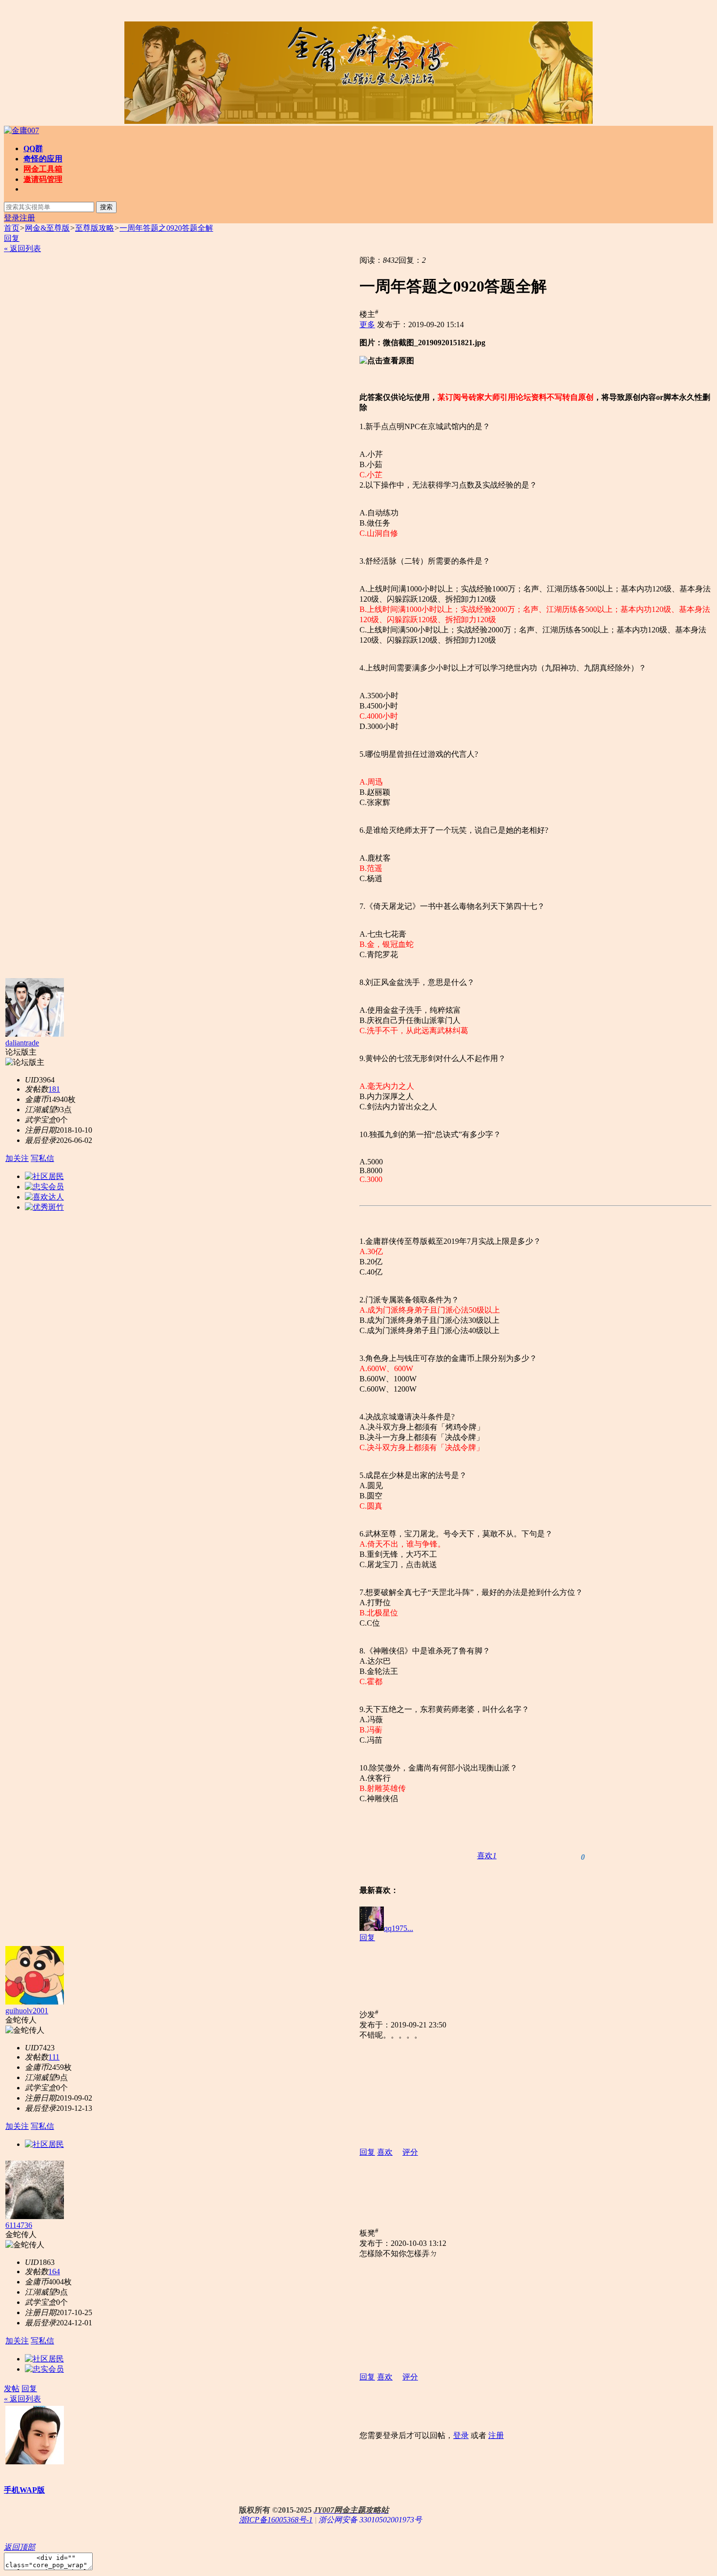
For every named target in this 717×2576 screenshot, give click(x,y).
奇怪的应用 (43, 159)
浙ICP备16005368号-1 (276, 2520)
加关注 (17, 1158)
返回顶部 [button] (20, 2547)
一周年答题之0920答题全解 (166, 228)
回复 (12, 238)
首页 (12, 228)
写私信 (42, 1158)
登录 (12, 218)
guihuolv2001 (27, 2011)
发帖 (12, 2389)
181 (54, 1089)
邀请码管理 (43, 179)
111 (54, 2057)
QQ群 (33, 148)
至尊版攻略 (95, 228)
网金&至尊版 (47, 228)
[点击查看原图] (387, 361)
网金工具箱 (43, 169)
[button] (487, 1856)
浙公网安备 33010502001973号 (370, 2520)
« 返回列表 (22, 248)
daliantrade (22, 1043)
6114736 (19, 2225)
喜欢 (385, 2152)
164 (54, 2271)
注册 (27, 218)
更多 (367, 324)
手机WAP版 (24, 2490)
